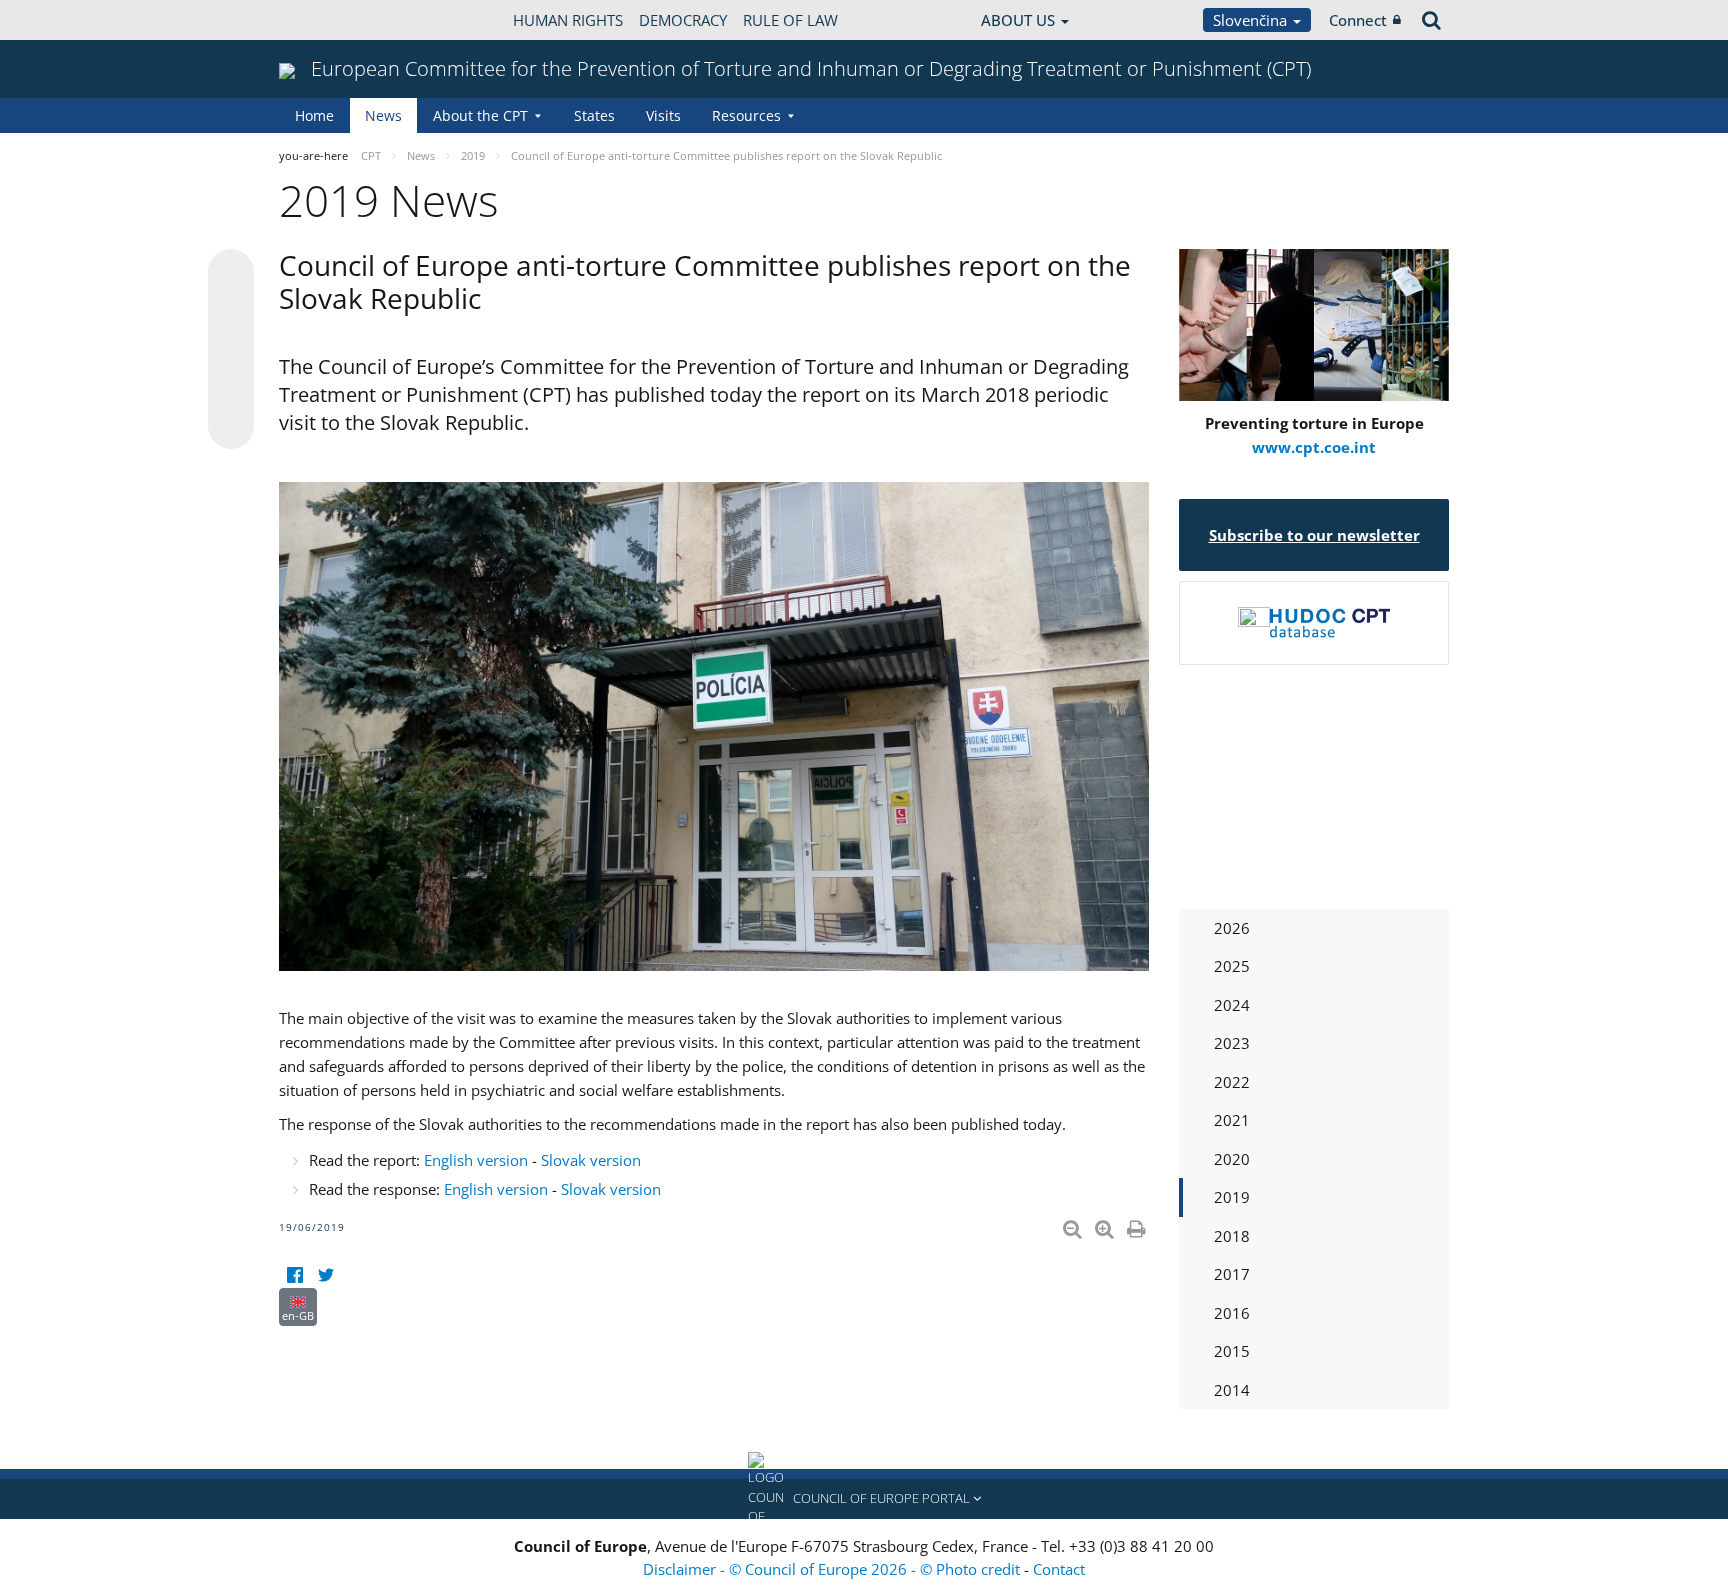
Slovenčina (1252, 20)
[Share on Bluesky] (231, 274)
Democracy (683, 20)
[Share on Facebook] (231, 350)
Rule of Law (790, 20)
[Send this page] (231, 426)
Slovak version (591, 1160)
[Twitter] (325, 1275)
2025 (1232, 966)
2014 (1232, 1390)
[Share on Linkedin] (231, 388)
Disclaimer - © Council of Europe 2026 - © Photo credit (833, 1569)
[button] (864, 1499)
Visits (663, 115)
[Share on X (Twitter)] (231, 312)
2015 (1232, 1351)
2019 (1232, 1197)
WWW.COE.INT (329, 20)
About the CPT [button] (480, 115)
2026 (1232, 928)
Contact (1059, 1569)
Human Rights (568, 20)
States (594, 115)
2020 (1232, 1159)
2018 (1232, 1236)
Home (314, 115)
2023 (1232, 1043)
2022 (1232, 1082)
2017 (1232, 1274)
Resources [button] (746, 115)
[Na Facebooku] (294, 1275)
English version (476, 1160)
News (383, 115)
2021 (1232, 1120)
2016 (1232, 1313)
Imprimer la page (1138, 1225)
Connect (1358, 20)
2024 (1232, 1005)
